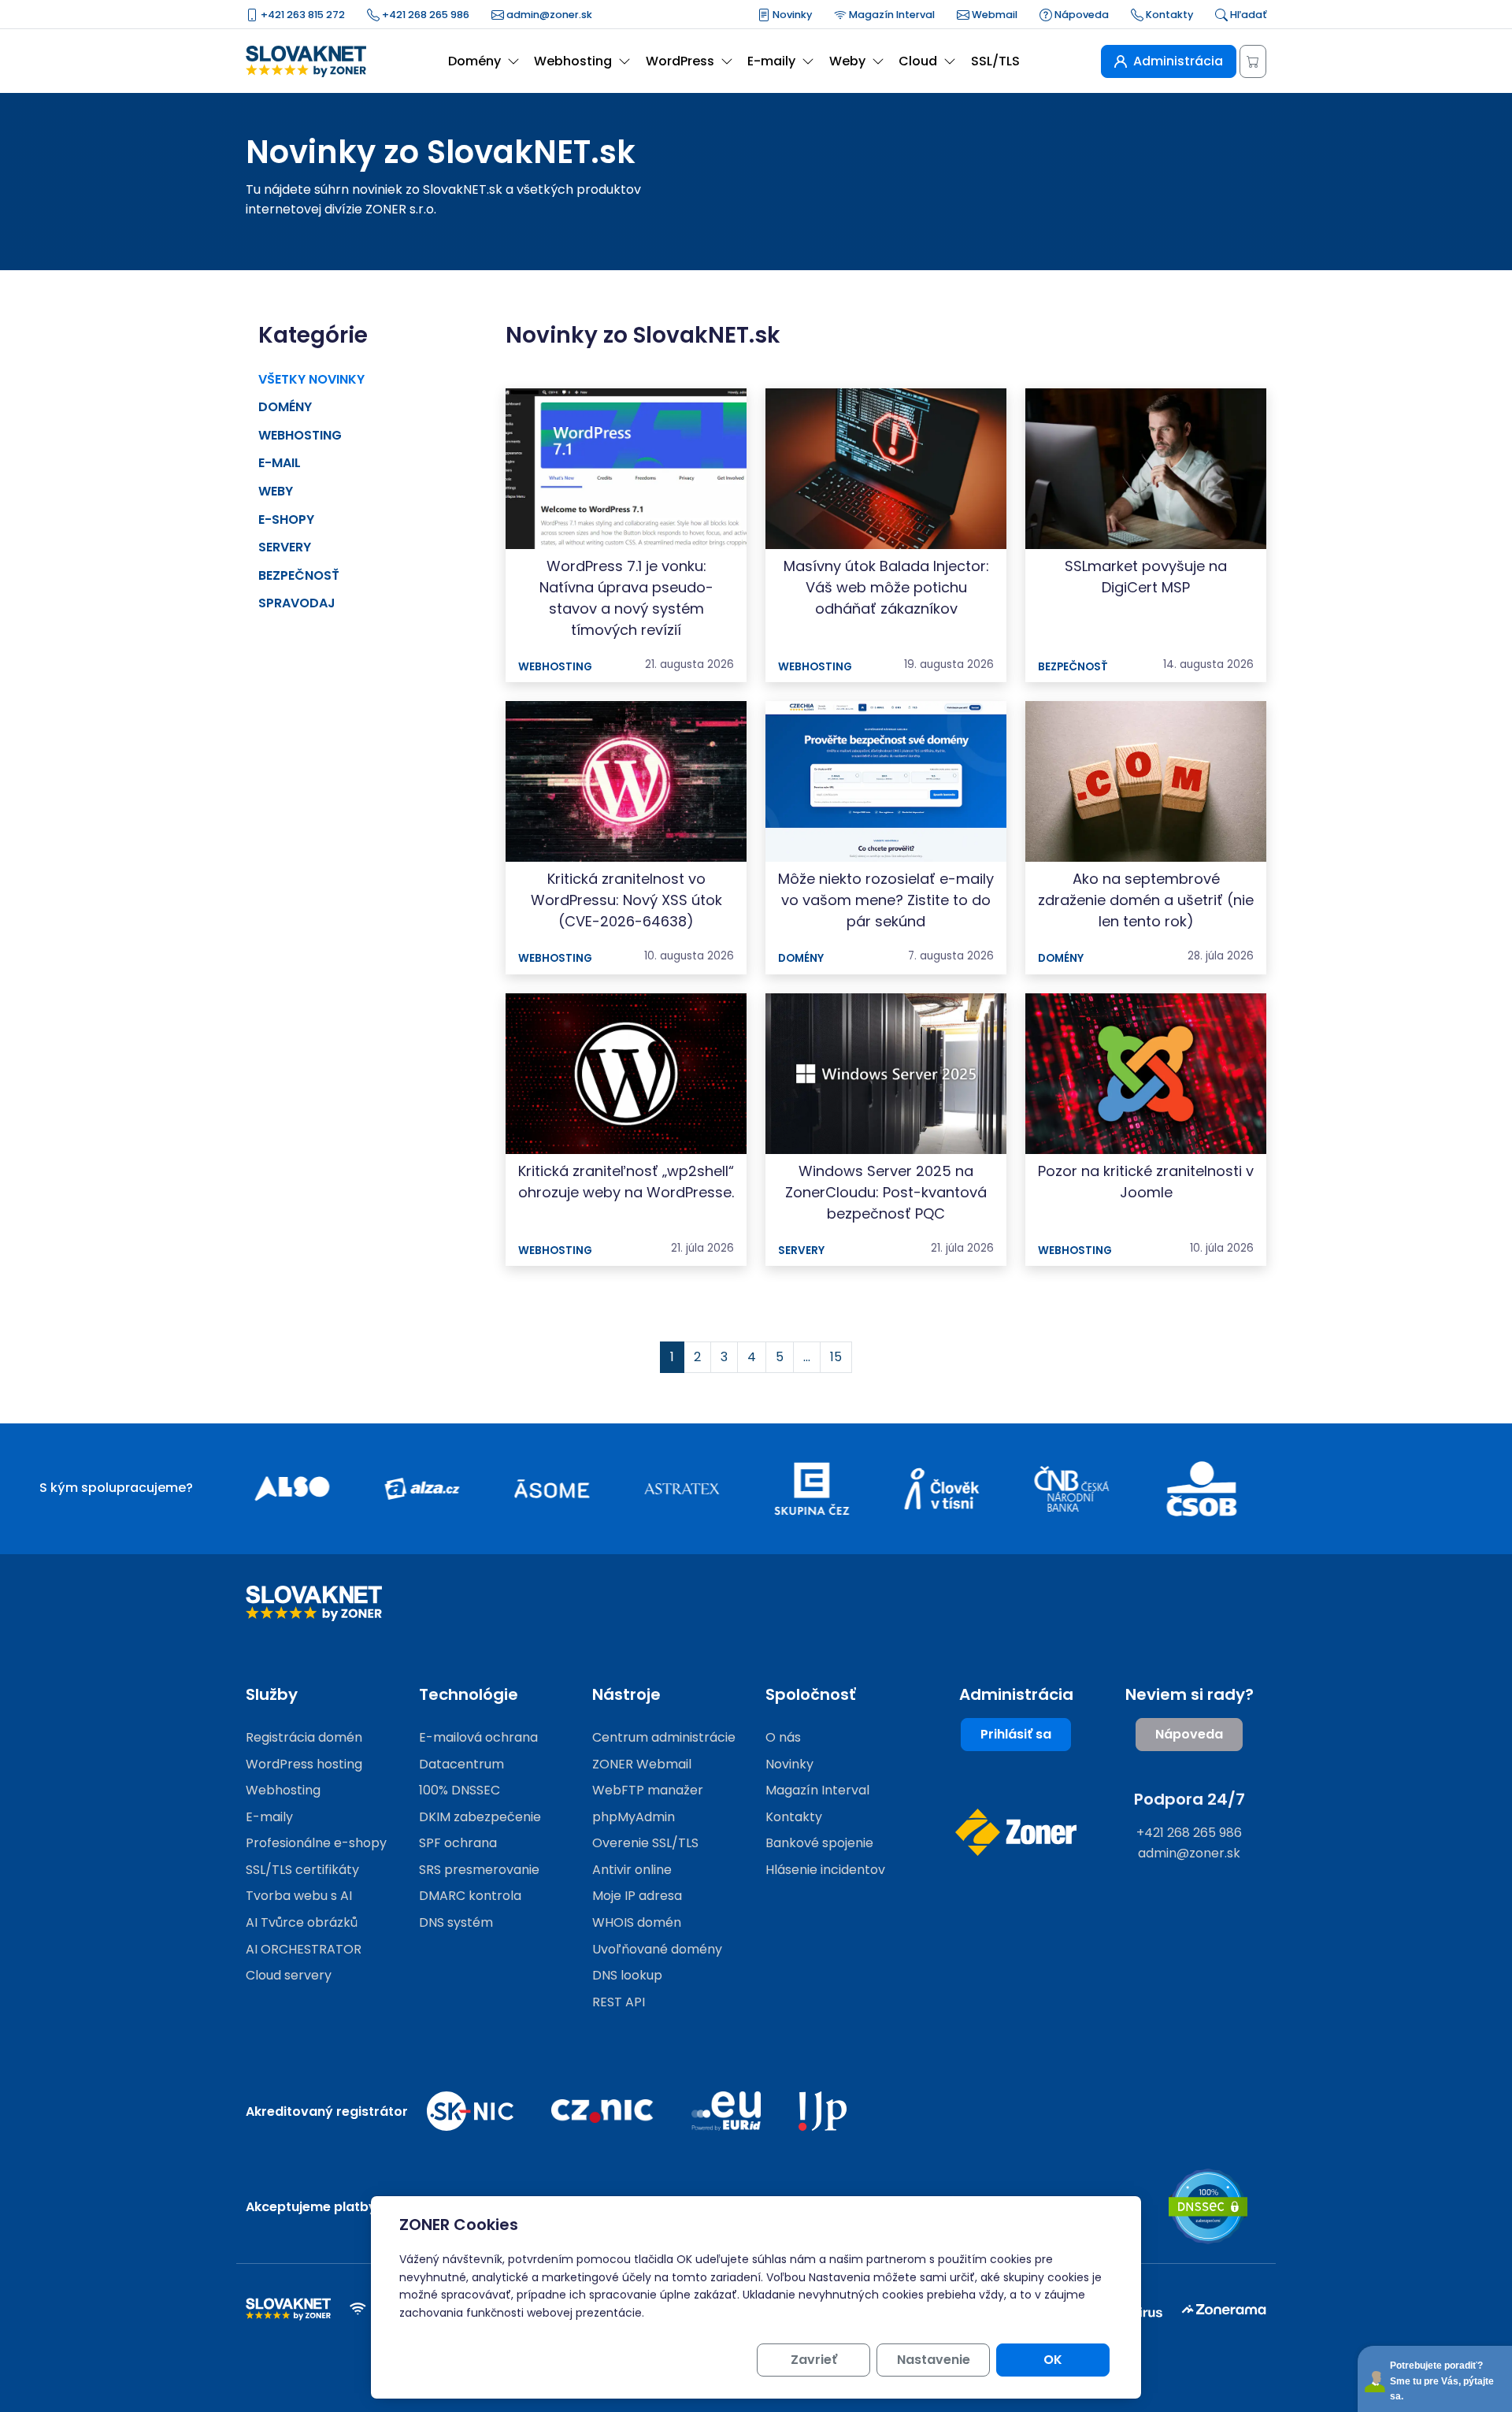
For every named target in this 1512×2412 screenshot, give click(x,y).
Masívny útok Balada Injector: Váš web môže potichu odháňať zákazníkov (886, 587)
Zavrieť (814, 2360)
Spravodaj (297, 603)
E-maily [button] (771, 61)
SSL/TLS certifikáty (302, 1870)
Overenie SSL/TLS (645, 1843)
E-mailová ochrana (478, 1737)
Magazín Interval (891, 15)
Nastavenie (934, 2360)
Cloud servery (289, 1975)
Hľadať (1247, 15)
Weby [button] (847, 61)
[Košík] (1253, 61)
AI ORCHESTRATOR (304, 1949)
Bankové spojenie (819, 1843)
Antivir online (632, 1870)
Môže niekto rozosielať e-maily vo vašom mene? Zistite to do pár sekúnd (886, 900)
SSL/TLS (995, 61)
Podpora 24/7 (1190, 1799)
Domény (285, 407)
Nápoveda (1080, 15)
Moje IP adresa (637, 1896)
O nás (783, 1737)
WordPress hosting (304, 1764)
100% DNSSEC (460, 1790)
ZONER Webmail (642, 1764)
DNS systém (456, 1922)
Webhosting (300, 435)
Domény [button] (474, 61)
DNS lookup (627, 1975)
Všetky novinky (311, 379)
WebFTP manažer (648, 1790)
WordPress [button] (680, 61)
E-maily (269, 1817)
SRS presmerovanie (479, 1870)
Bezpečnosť (299, 575)
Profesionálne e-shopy (316, 1843)
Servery (285, 547)
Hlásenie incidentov (825, 1870)
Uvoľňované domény (657, 1949)
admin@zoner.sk (548, 15)
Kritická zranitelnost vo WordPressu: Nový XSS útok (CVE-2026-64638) (626, 900)
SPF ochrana (458, 1843)
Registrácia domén (304, 1737)
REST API (619, 2002)
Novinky (791, 15)
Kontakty (1168, 15)
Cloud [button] (918, 61)
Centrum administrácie (664, 1737)
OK (1053, 2360)
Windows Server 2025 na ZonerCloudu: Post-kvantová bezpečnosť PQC (886, 1192)
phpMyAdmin (634, 1817)
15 (836, 1357)
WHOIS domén (637, 1922)
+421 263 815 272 (302, 15)
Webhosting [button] (573, 61)
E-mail (280, 463)
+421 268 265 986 (424, 15)
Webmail (993, 15)
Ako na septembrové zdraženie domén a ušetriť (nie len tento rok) (1146, 900)
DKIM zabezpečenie (480, 1817)
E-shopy (286, 520)
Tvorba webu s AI (299, 1896)
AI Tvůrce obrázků (302, 1922)
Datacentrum (461, 1764)
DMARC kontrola (470, 1896)
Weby (276, 491)
